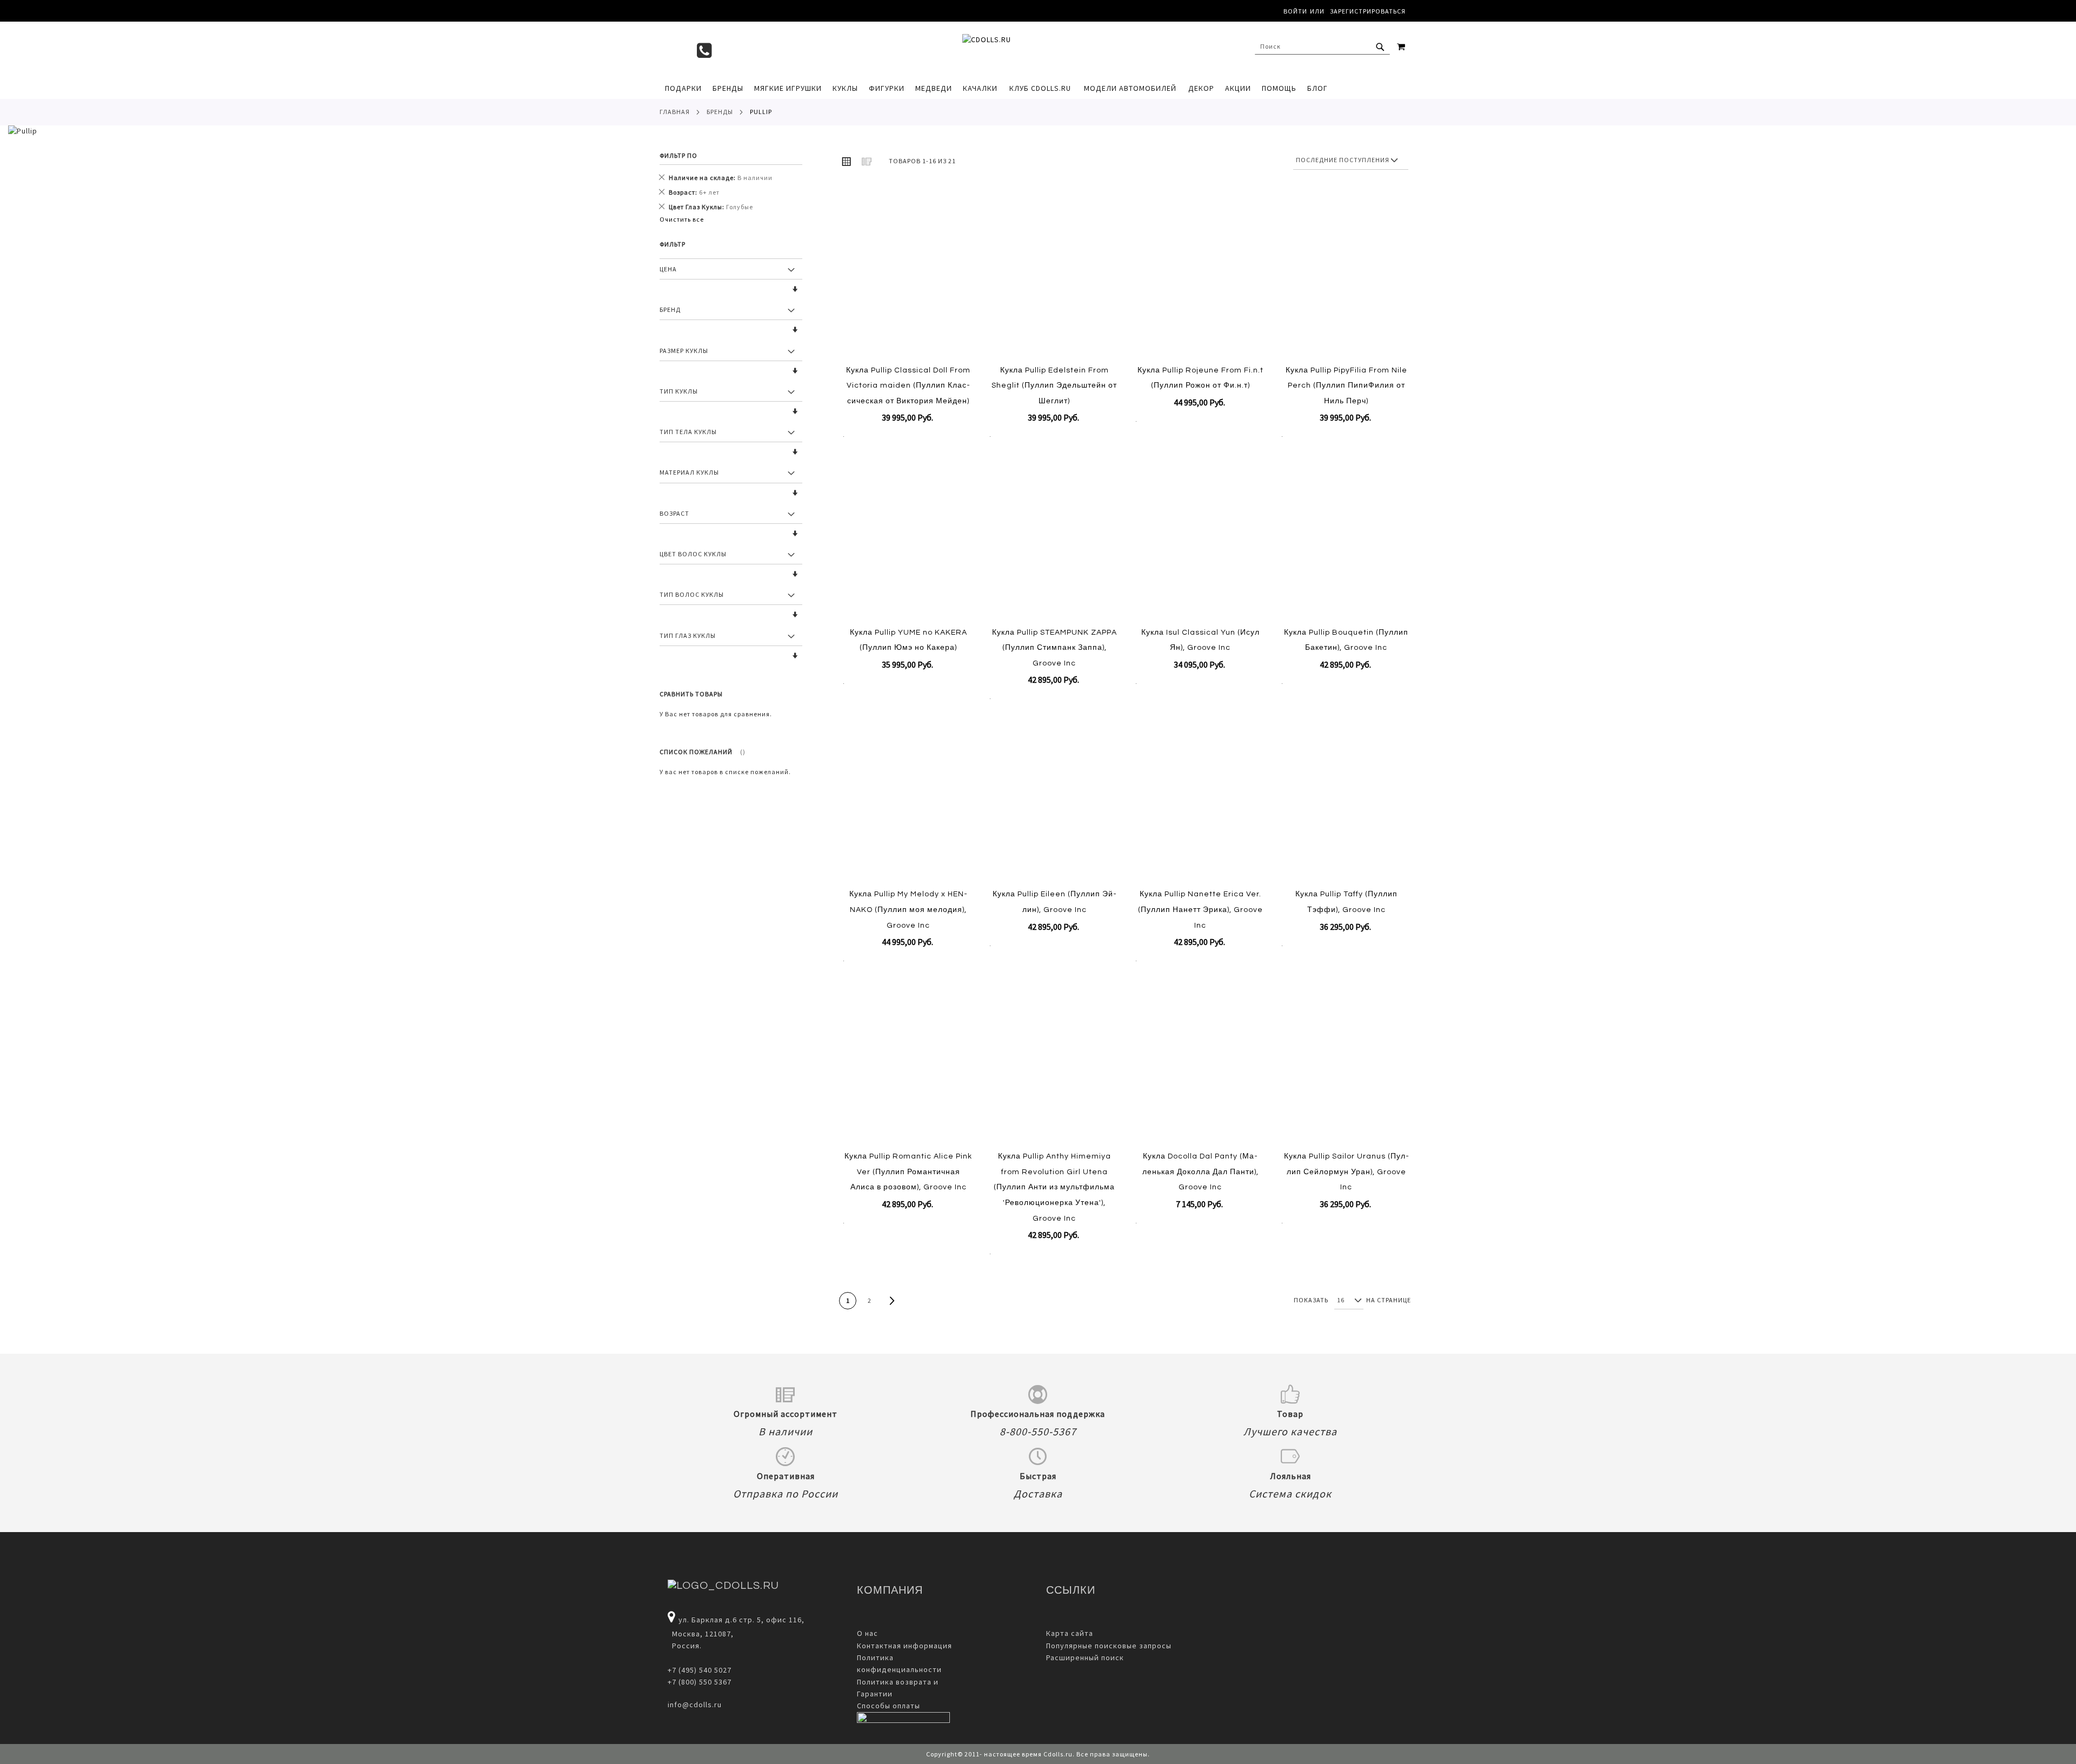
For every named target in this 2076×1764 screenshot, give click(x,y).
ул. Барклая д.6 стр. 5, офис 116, (741, 1620)
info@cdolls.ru (695, 1705)
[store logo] (1033, 49)
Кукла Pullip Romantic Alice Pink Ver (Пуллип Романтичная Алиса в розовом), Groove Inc (908, 1172)
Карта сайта (1070, 1633)
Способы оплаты (889, 1706)
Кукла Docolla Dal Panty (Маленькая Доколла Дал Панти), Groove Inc (1200, 1172)
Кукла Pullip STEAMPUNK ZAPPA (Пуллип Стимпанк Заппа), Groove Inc (1054, 648)
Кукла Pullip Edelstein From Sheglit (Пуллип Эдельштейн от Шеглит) (1054, 386)
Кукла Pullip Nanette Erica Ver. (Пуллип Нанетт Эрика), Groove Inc (1200, 910)
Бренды (720, 112)
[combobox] (1322, 46)
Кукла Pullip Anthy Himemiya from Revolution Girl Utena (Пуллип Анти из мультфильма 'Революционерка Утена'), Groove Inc (1054, 1187)
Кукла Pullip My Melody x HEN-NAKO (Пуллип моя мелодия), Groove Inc (909, 910)
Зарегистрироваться (1368, 11)
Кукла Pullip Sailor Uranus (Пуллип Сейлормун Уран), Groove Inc (1346, 1172)
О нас (867, 1633)
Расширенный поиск (1085, 1658)
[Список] (867, 161)
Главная (675, 112)
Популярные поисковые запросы (1109, 1646)
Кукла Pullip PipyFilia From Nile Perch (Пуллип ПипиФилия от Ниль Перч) (1346, 386)
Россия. (685, 1646)
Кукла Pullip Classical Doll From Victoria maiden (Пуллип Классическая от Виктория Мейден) (908, 386)
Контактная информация (904, 1646)
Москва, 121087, (701, 1634)
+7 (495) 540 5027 (700, 1670)
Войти (1295, 11)
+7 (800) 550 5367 (700, 1682)
